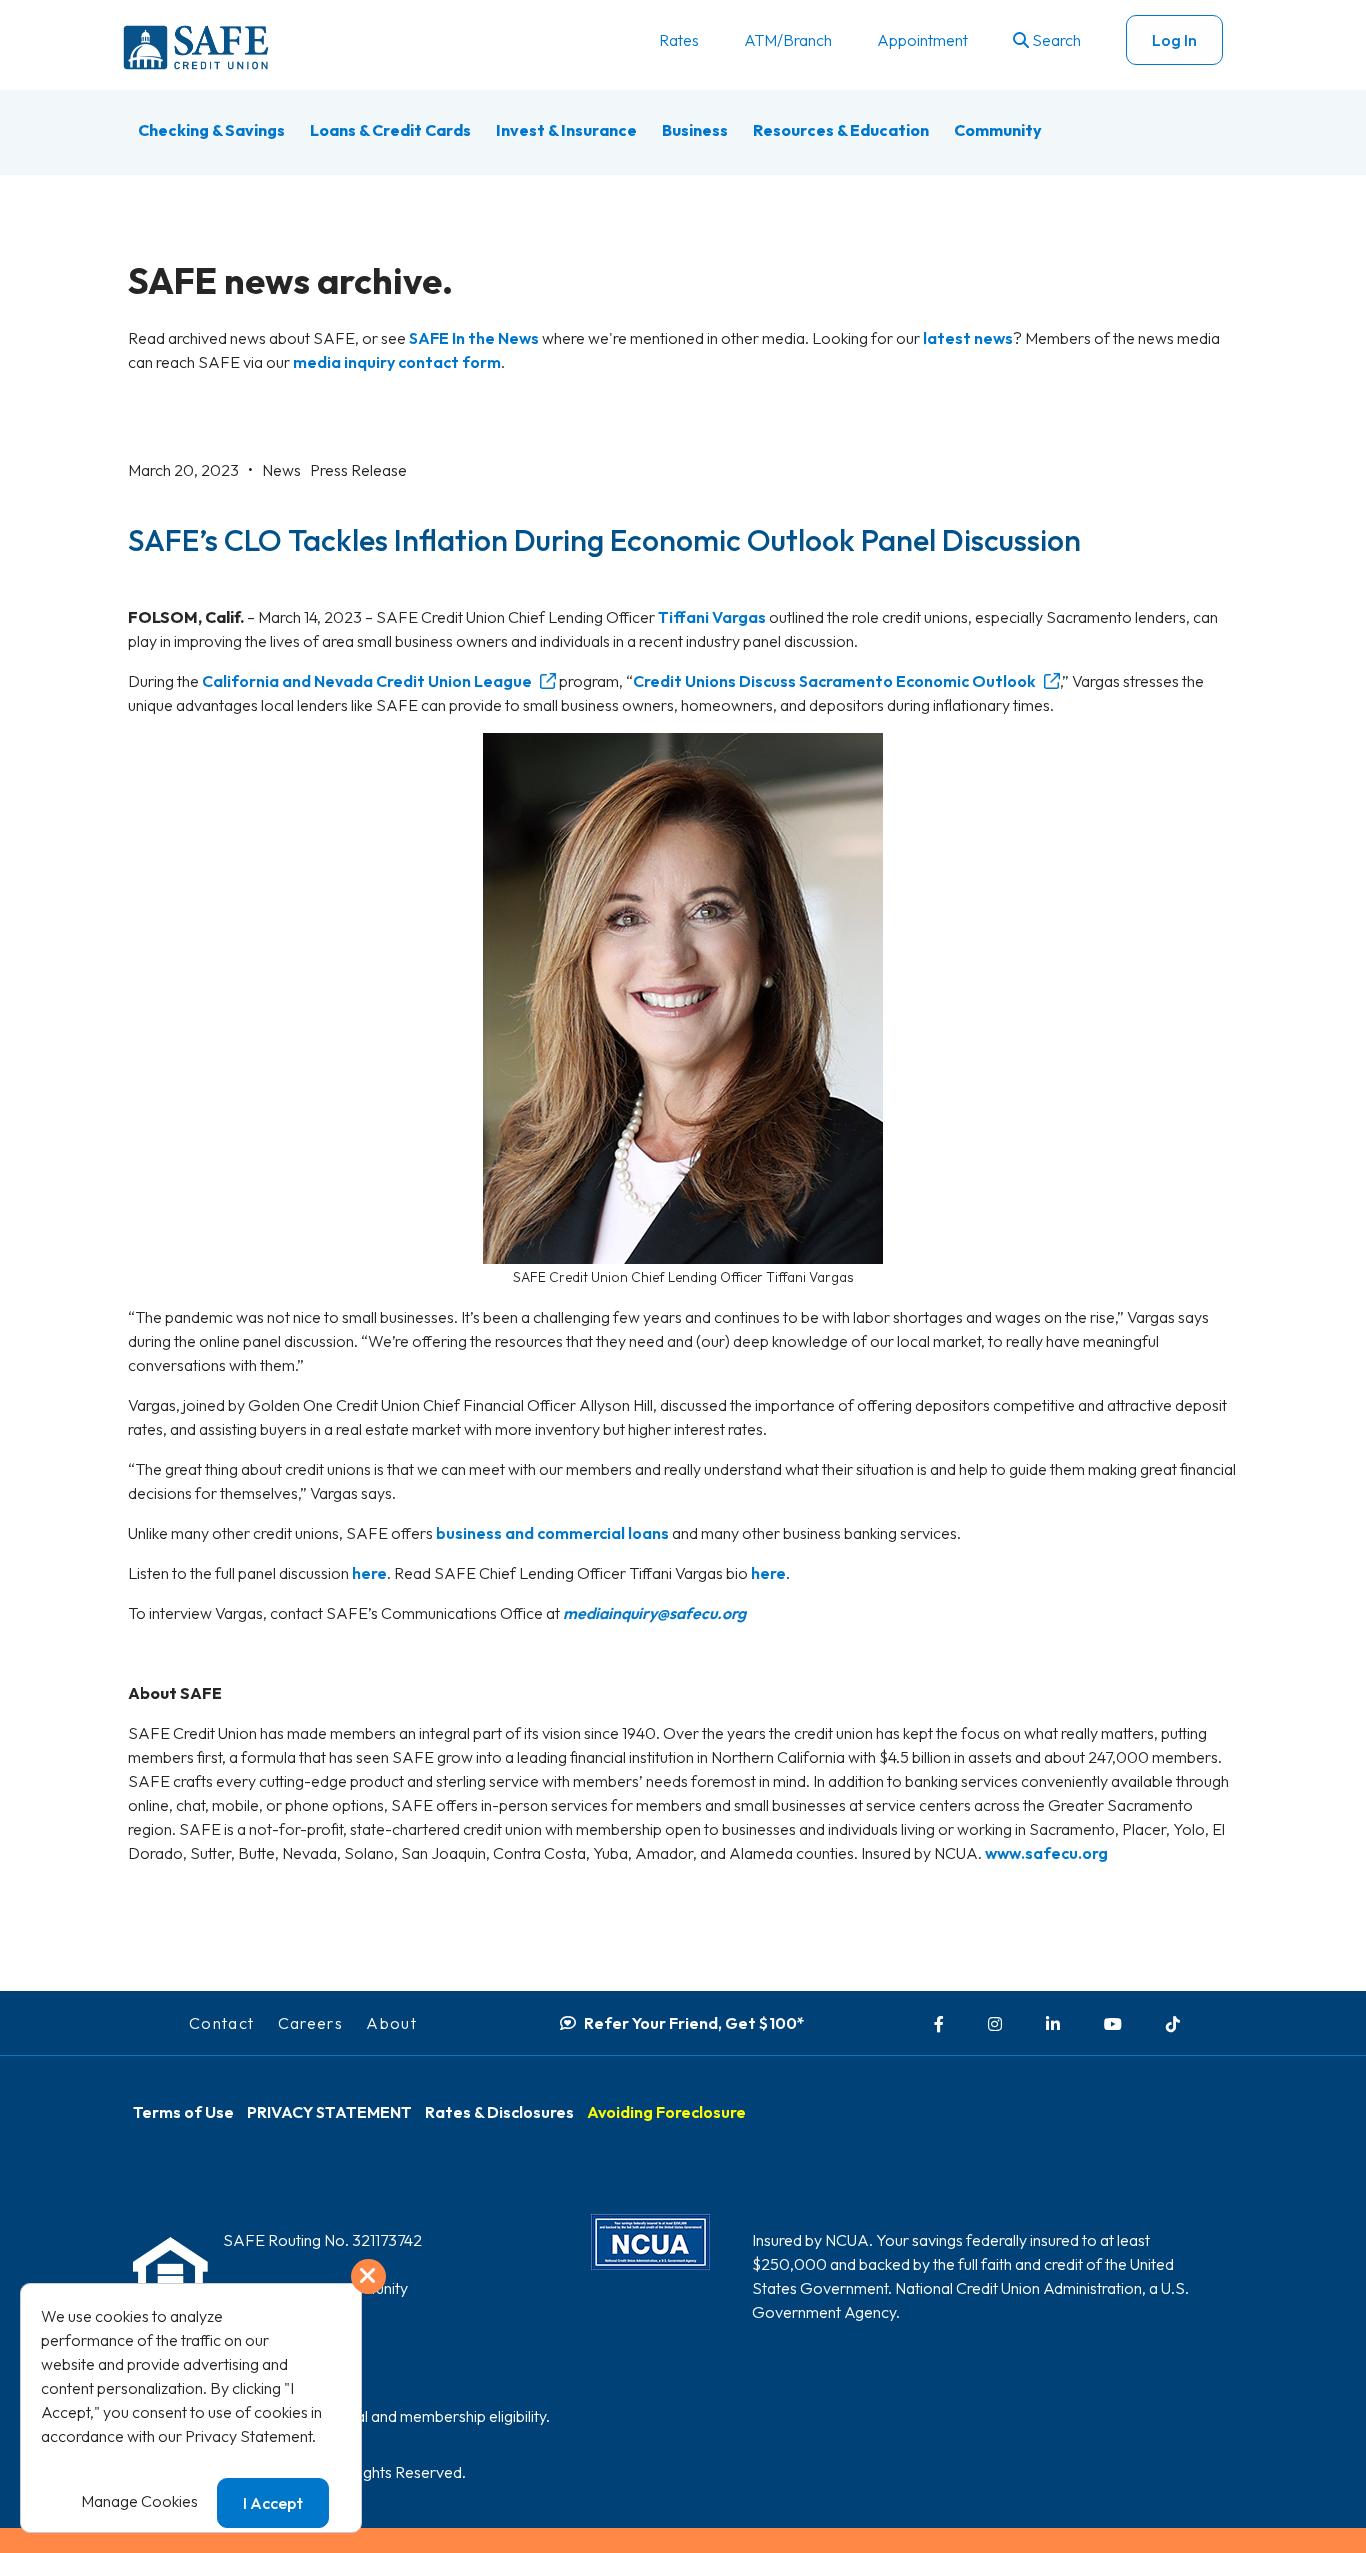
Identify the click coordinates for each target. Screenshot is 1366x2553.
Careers (311, 2023)
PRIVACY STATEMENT (329, 2112)
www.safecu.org (1046, 1853)
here (369, 1573)
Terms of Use (183, 2112)
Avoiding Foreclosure (666, 2112)
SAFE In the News (474, 338)
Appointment (922, 40)
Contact (222, 2023)
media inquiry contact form (397, 362)
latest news (968, 338)
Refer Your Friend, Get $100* (694, 2023)
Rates (679, 40)
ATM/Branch (788, 40)
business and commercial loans (552, 1533)
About (391, 2023)
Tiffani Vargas (712, 617)
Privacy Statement (248, 2436)
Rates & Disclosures (499, 2112)
